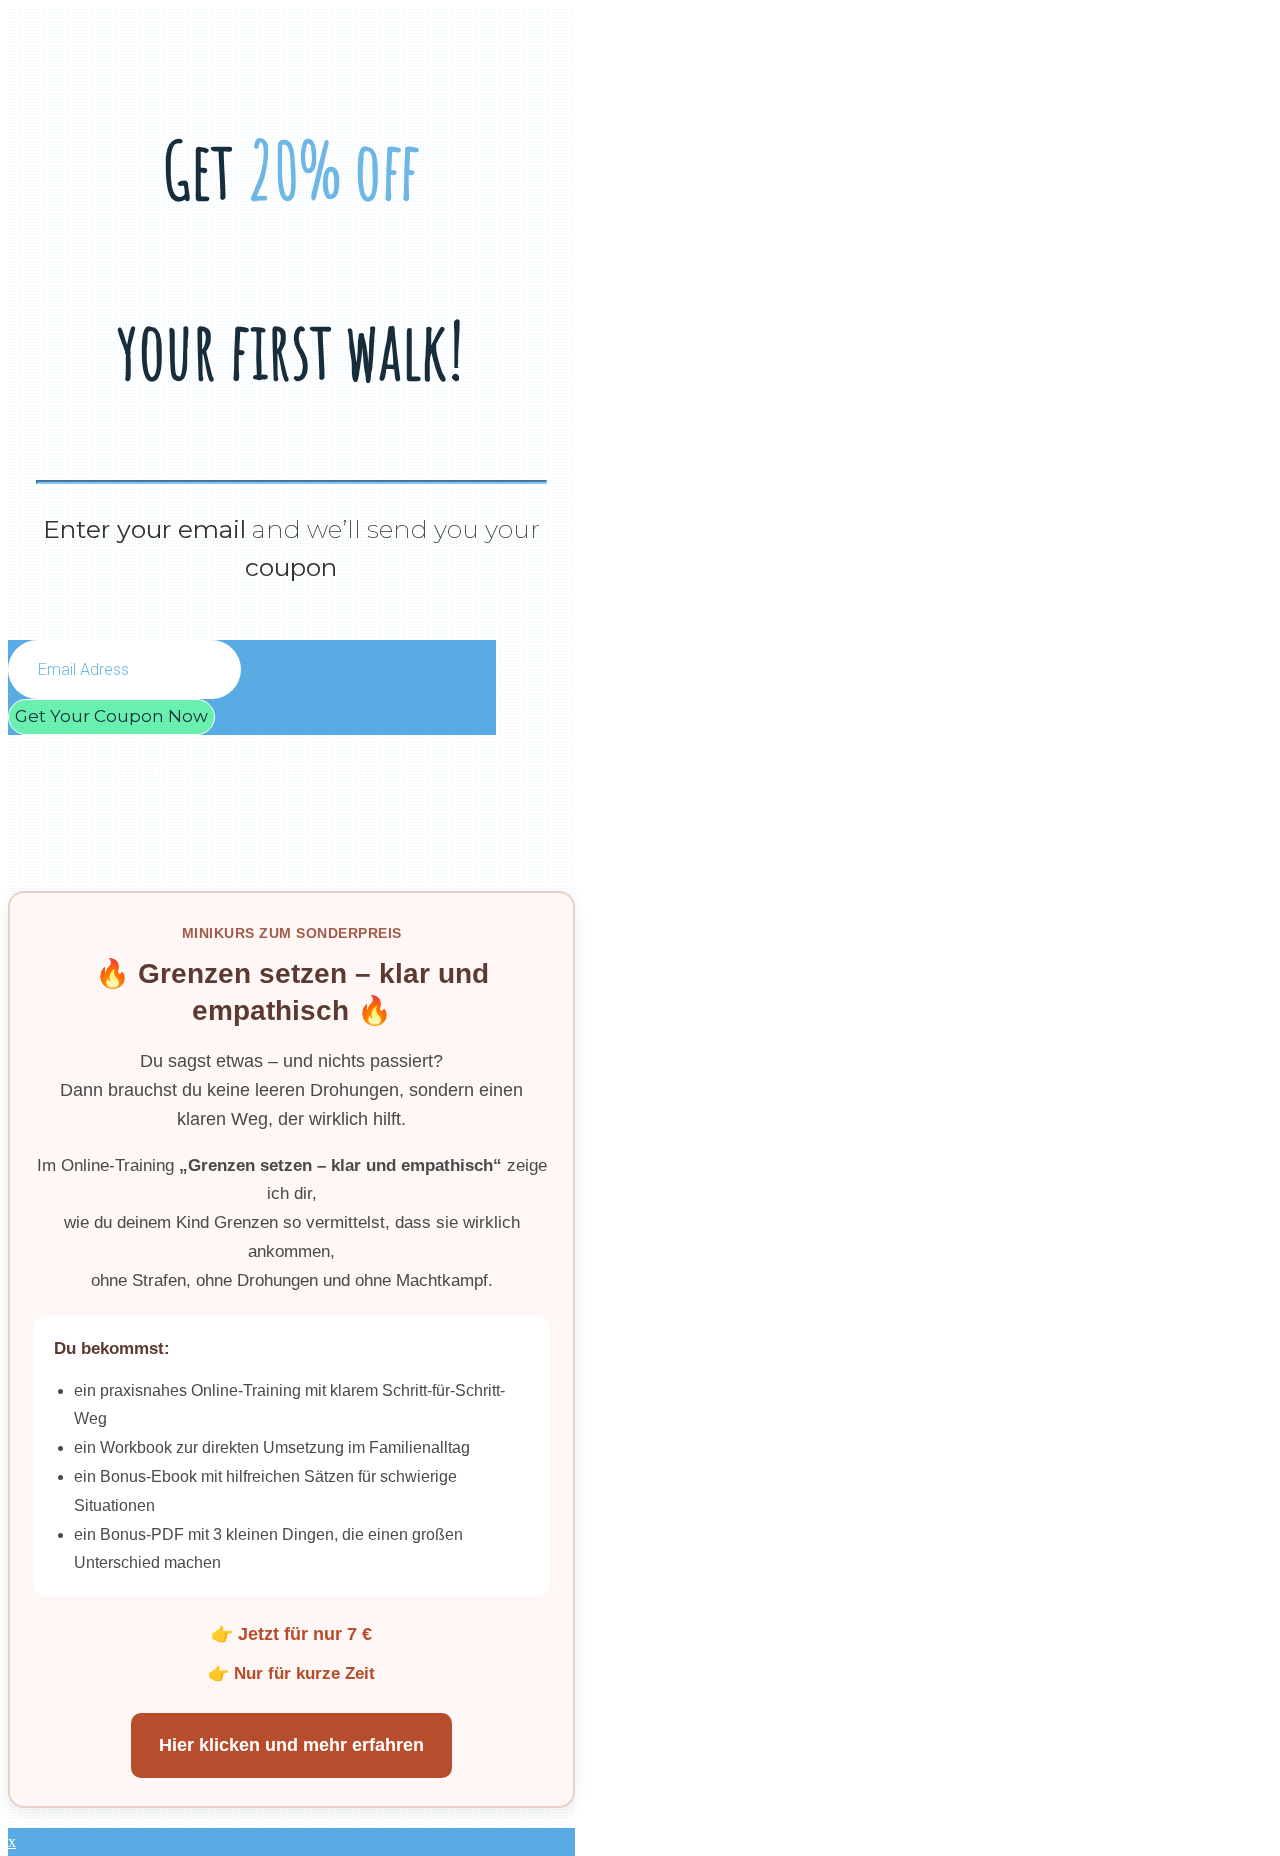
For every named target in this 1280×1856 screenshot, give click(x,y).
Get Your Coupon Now (111, 716)
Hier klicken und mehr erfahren (291, 1745)
